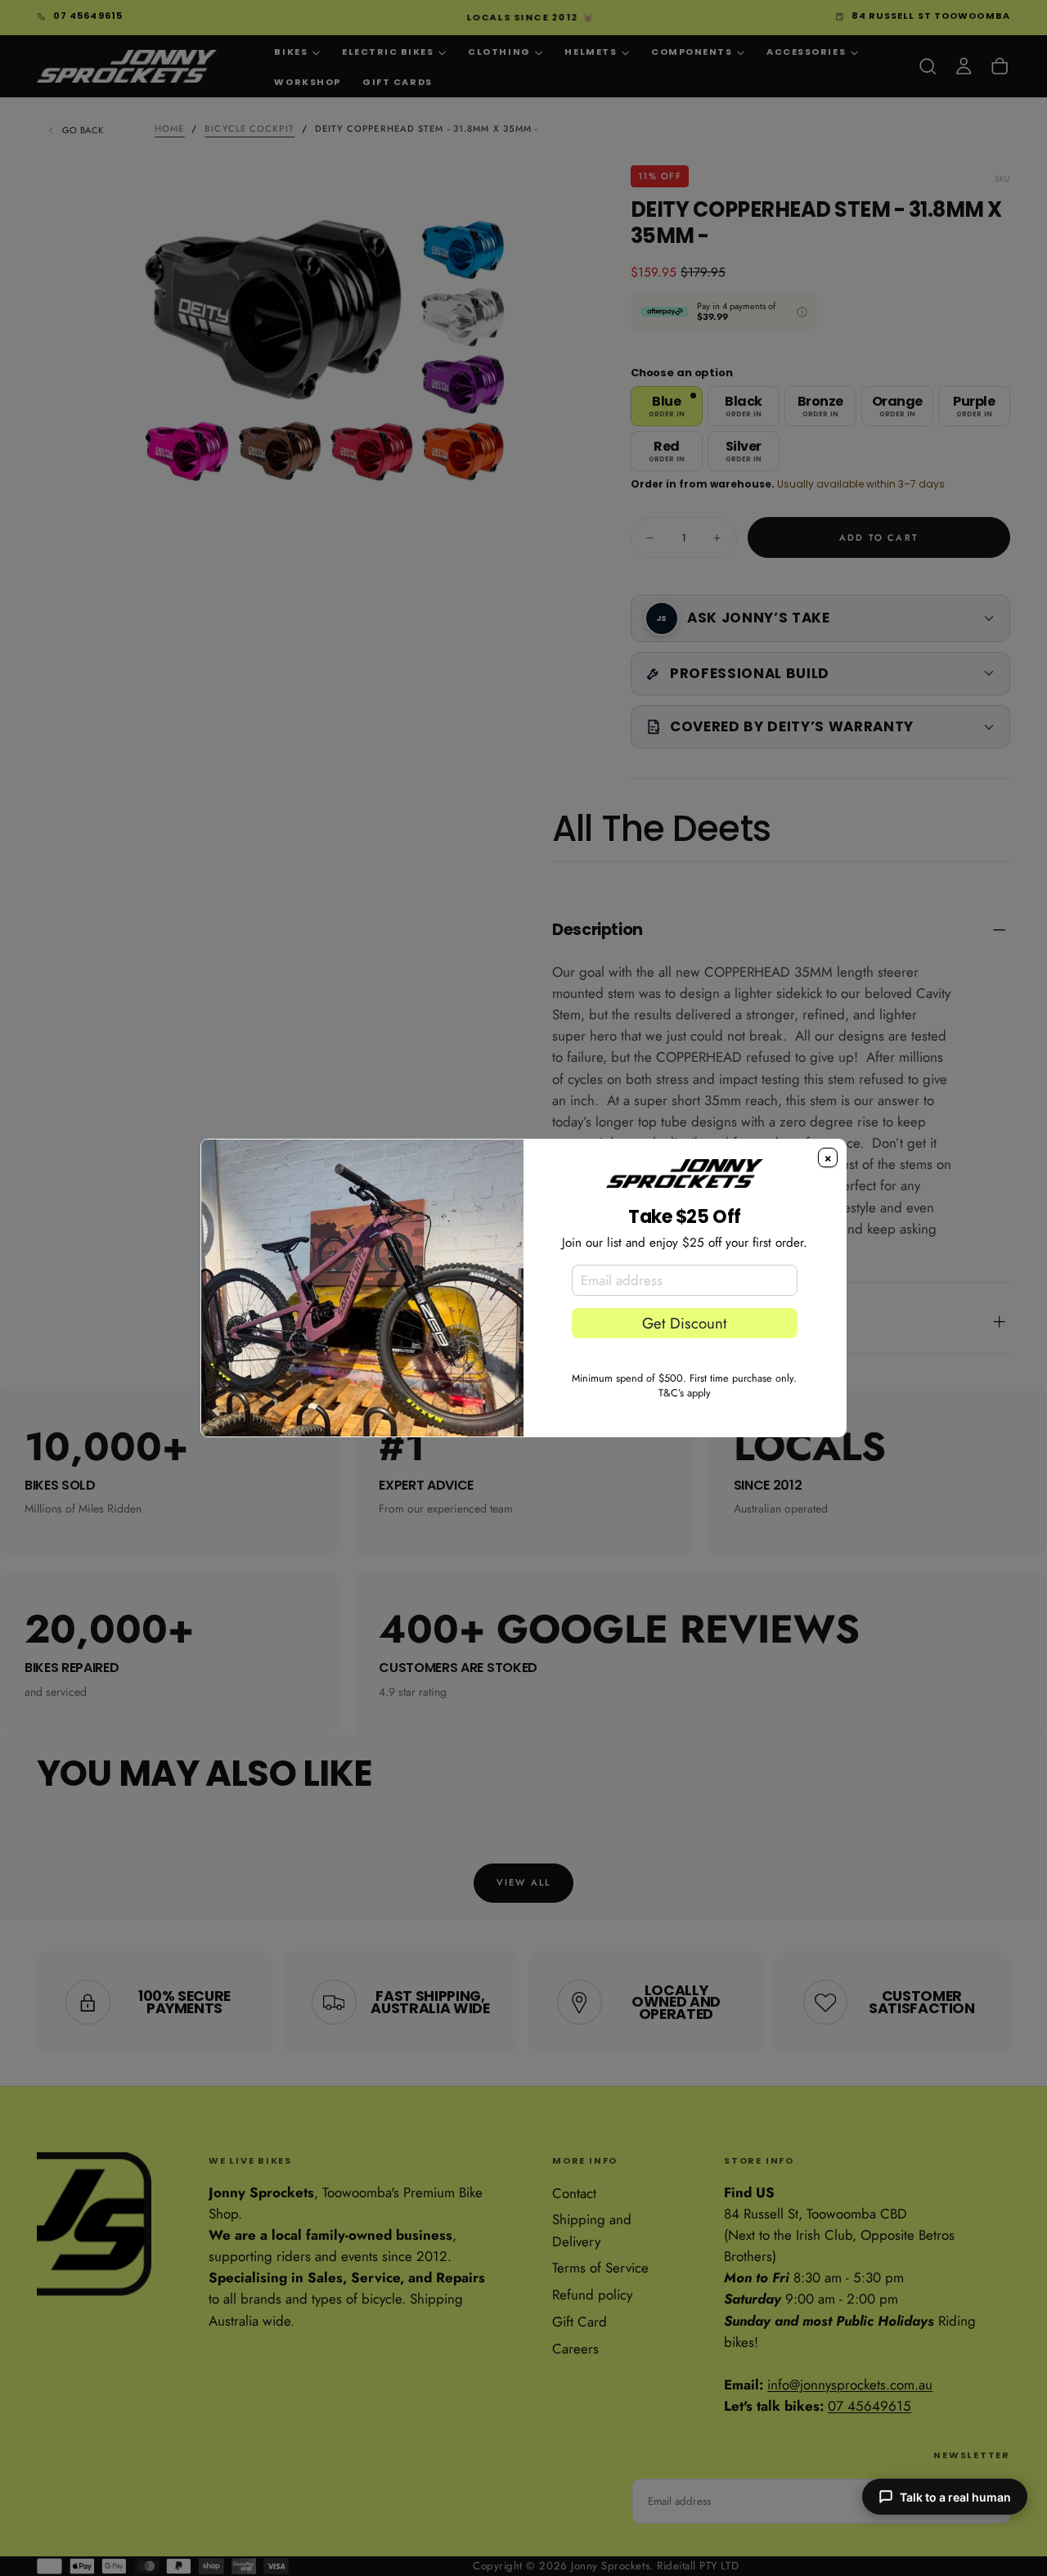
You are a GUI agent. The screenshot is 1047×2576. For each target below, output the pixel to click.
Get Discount (684, 1323)
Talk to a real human (955, 2497)
